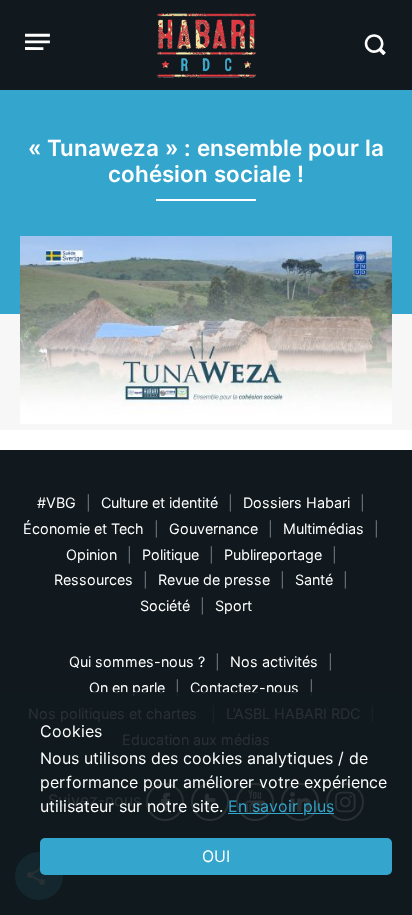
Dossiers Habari (296, 502)
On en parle (127, 687)
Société (165, 605)
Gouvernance (213, 528)
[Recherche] (374, 44)
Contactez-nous (244, 687)
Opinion (91, 554)
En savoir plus (281, 806)
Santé (314, 579)
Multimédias (323, 528)
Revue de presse (214, 579)
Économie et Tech (83, 528)
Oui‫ (216, 856)
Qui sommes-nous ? (137, 661)
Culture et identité (159, 502)
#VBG (56, 502)
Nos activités (274, 661)
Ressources (93, 579)
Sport (233, 605)
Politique (170, 554)
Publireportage (273, 554)
